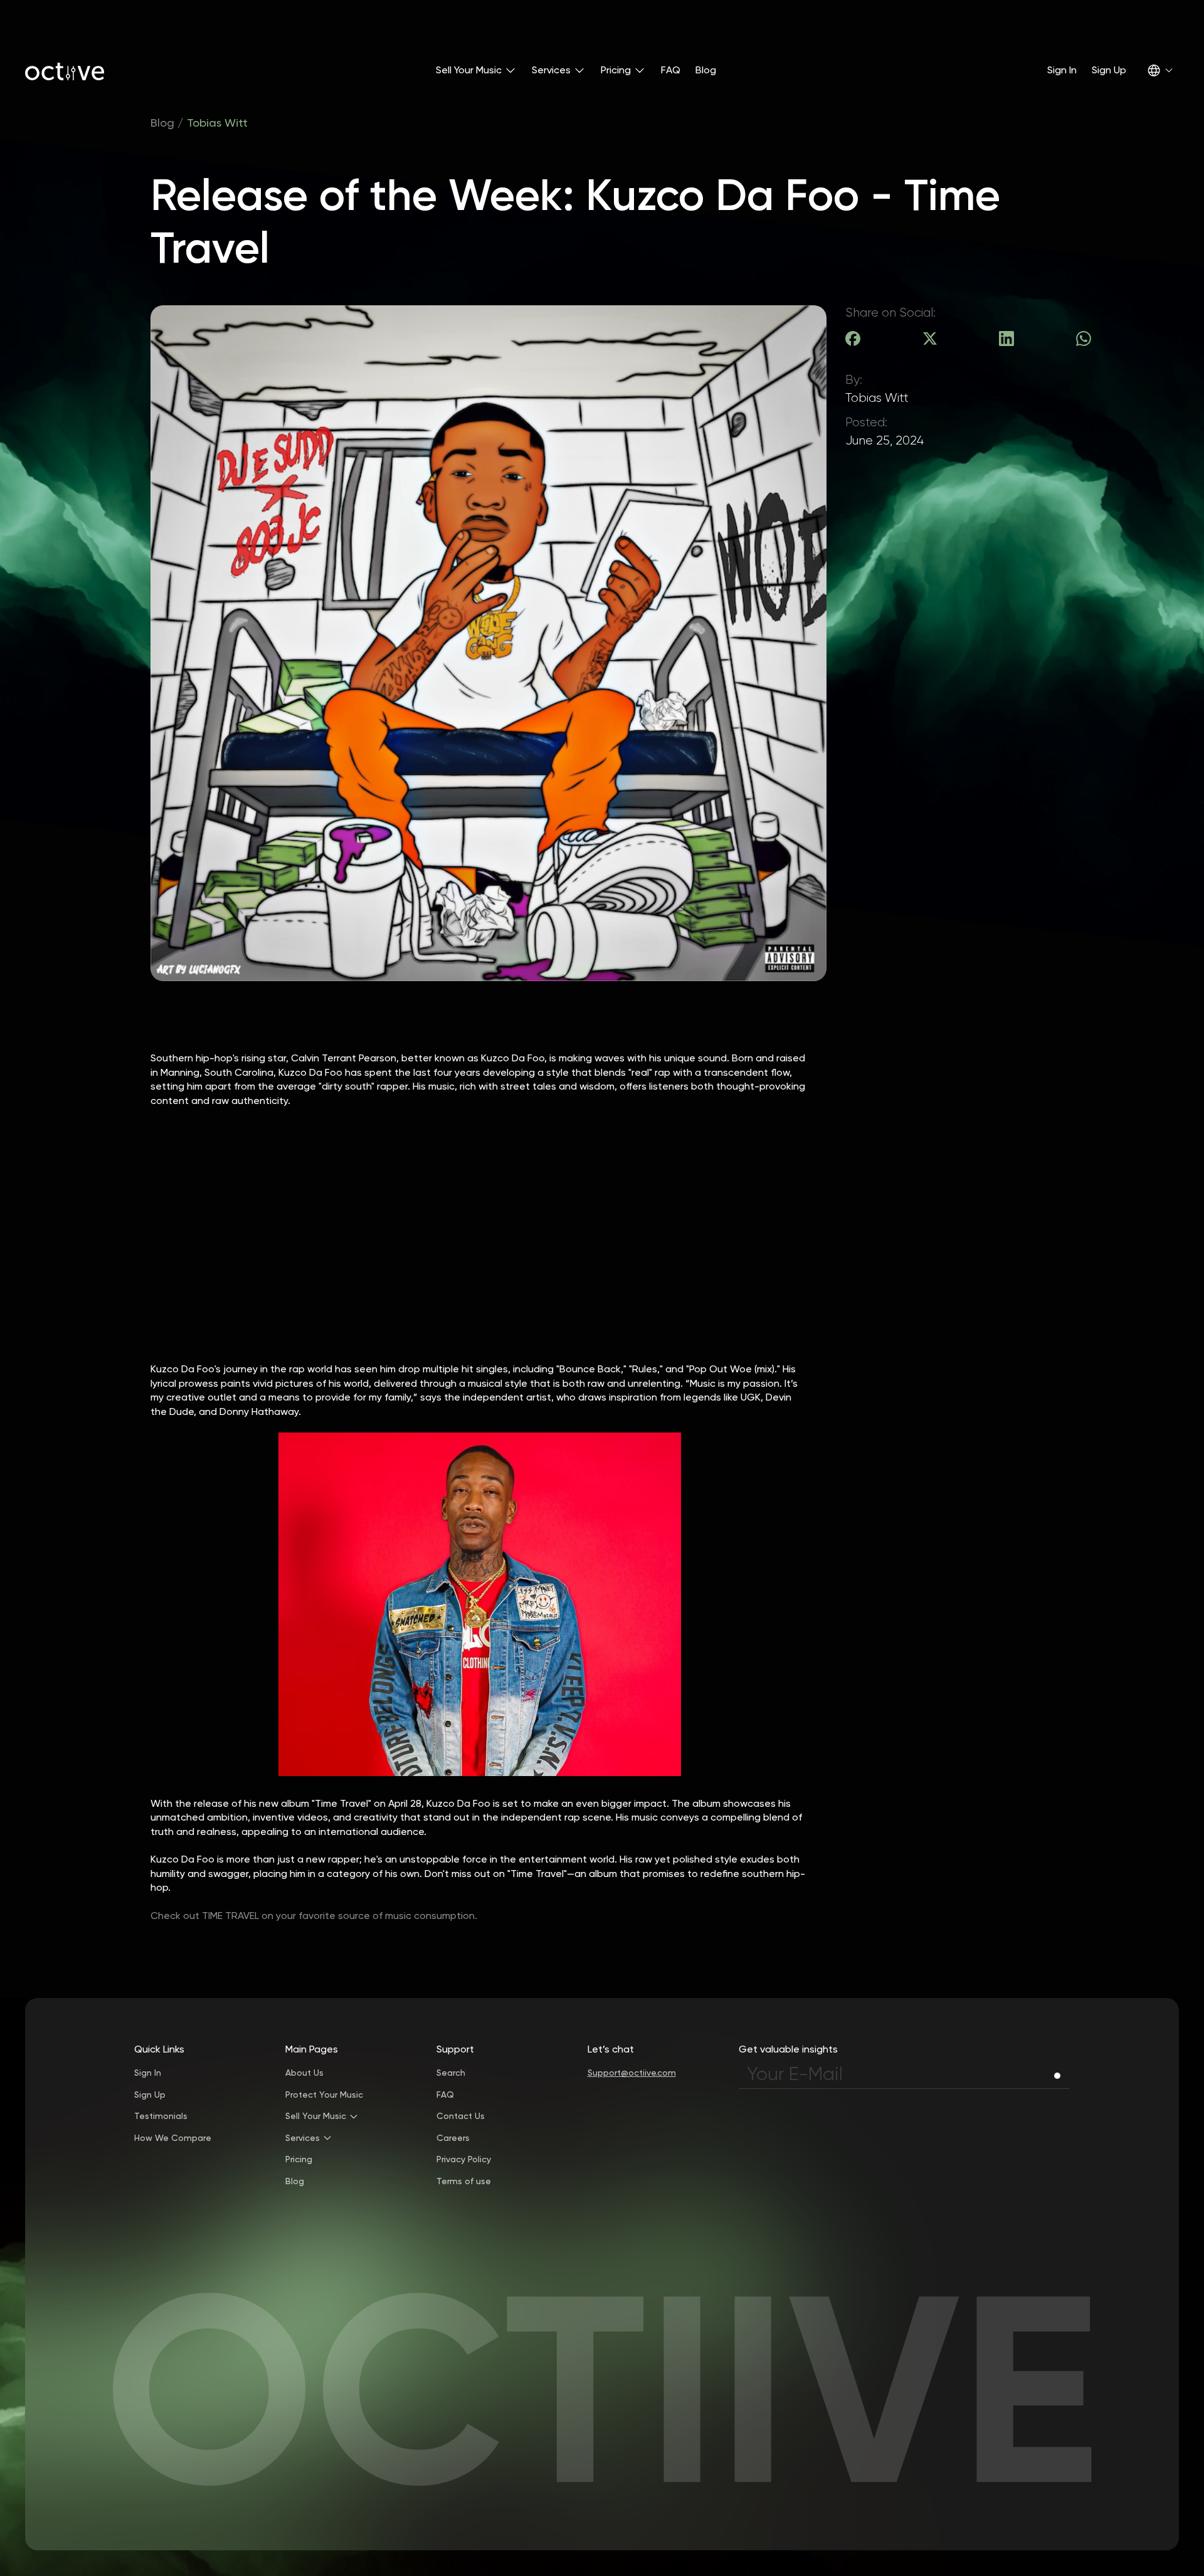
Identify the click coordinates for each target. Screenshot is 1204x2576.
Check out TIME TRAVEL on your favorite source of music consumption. (314, 1916)
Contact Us (461, 2116)
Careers (453, 2138)
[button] (476, 70)
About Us (304, 2073)
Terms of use (464, 2181)
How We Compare (173, 2138)
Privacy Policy (464, 2160)
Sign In (1062, 70)
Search (451, 2073)
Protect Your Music (324, 2095)
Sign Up (1109, 70)
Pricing (299, 2160)
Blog (706, 70)
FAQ (671, 70)
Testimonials (161, 2116)
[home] (65, 70)
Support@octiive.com (632, 2073)
